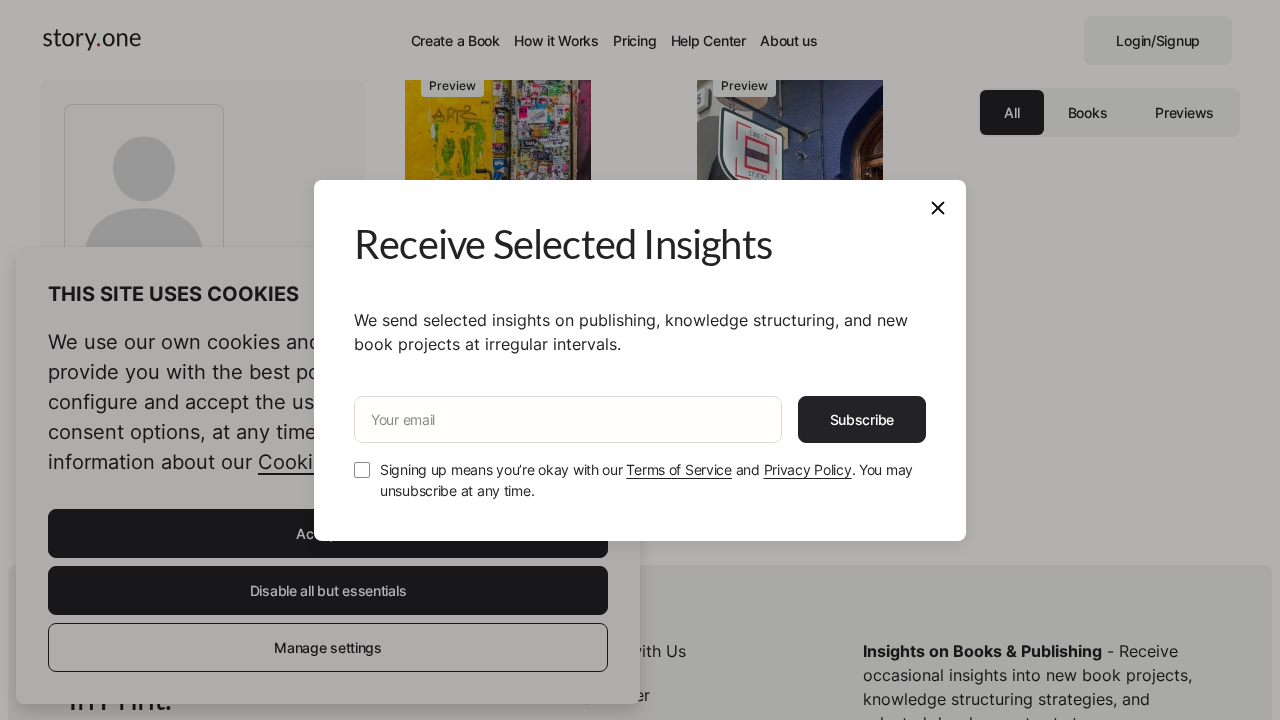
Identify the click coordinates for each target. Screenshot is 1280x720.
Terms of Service (679, 469)
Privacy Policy (808, 469)
